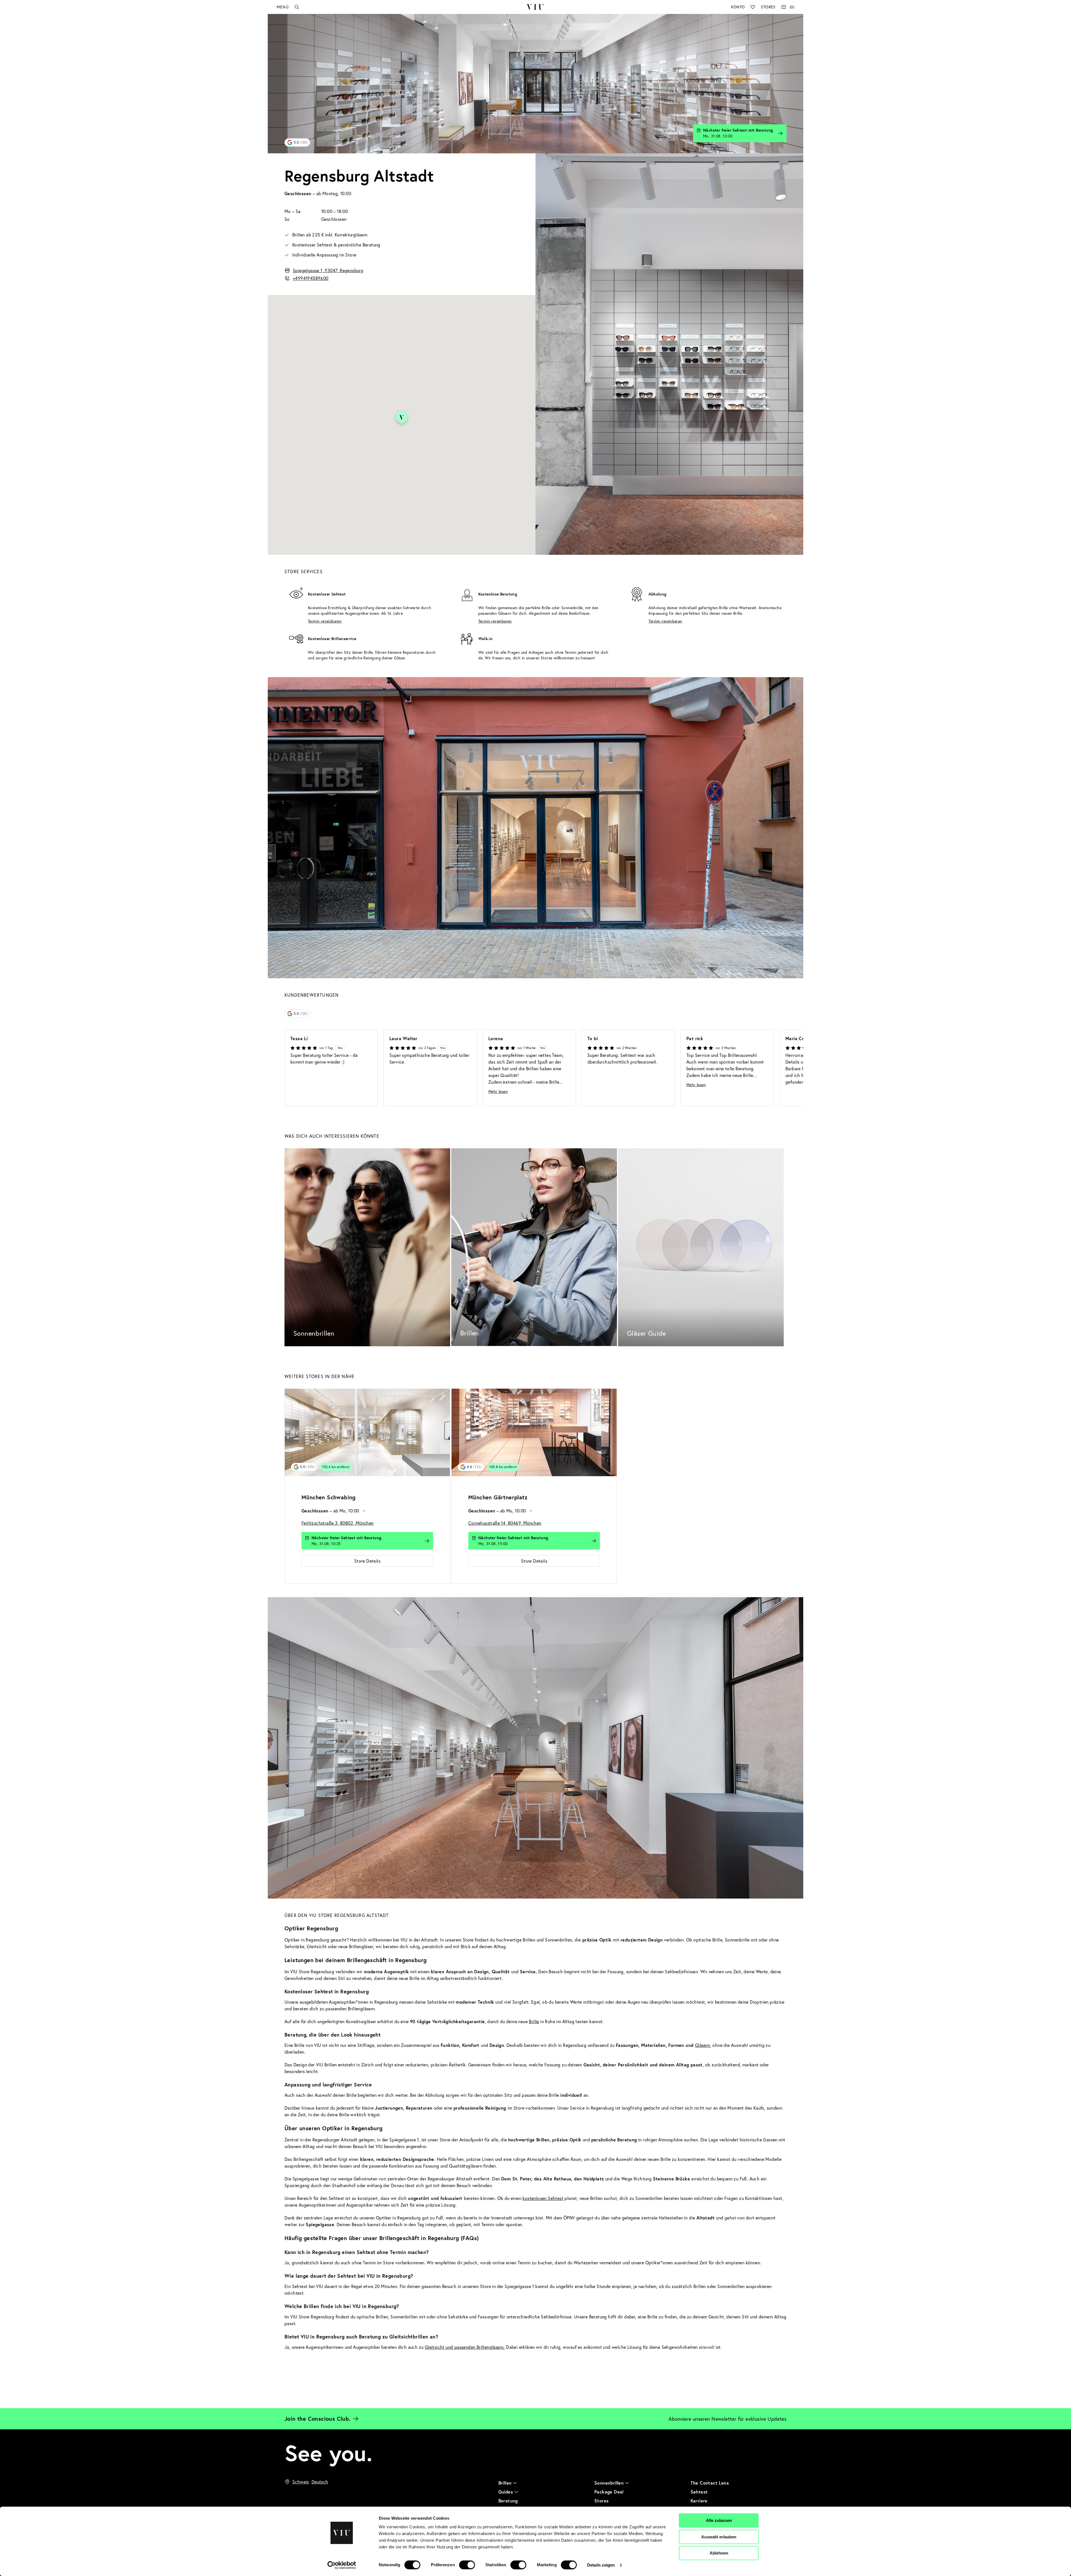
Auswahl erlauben (719, 2537)
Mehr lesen (498, 1091)
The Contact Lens (710, 2483)
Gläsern (703, 2045)
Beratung (508, 2501)
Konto (738, 7)
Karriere (699, 2501)
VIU (535, 7)
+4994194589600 (311, 278)
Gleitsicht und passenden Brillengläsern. (465, 2347)
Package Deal (609, 2492)
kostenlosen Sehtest (543, 2198)
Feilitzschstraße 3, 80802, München (338, 1523)
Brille (534, 2021)
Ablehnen (719, 2553)
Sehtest (699, 2492)
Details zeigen (601, 2565)
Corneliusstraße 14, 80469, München (505, 1523)
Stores (768, 7)
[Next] (789, 1068)
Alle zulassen (719, 2520)
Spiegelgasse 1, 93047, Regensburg (328, 270)
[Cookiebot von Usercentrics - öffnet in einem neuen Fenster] (342, 2565)
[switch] (467, 2565)
